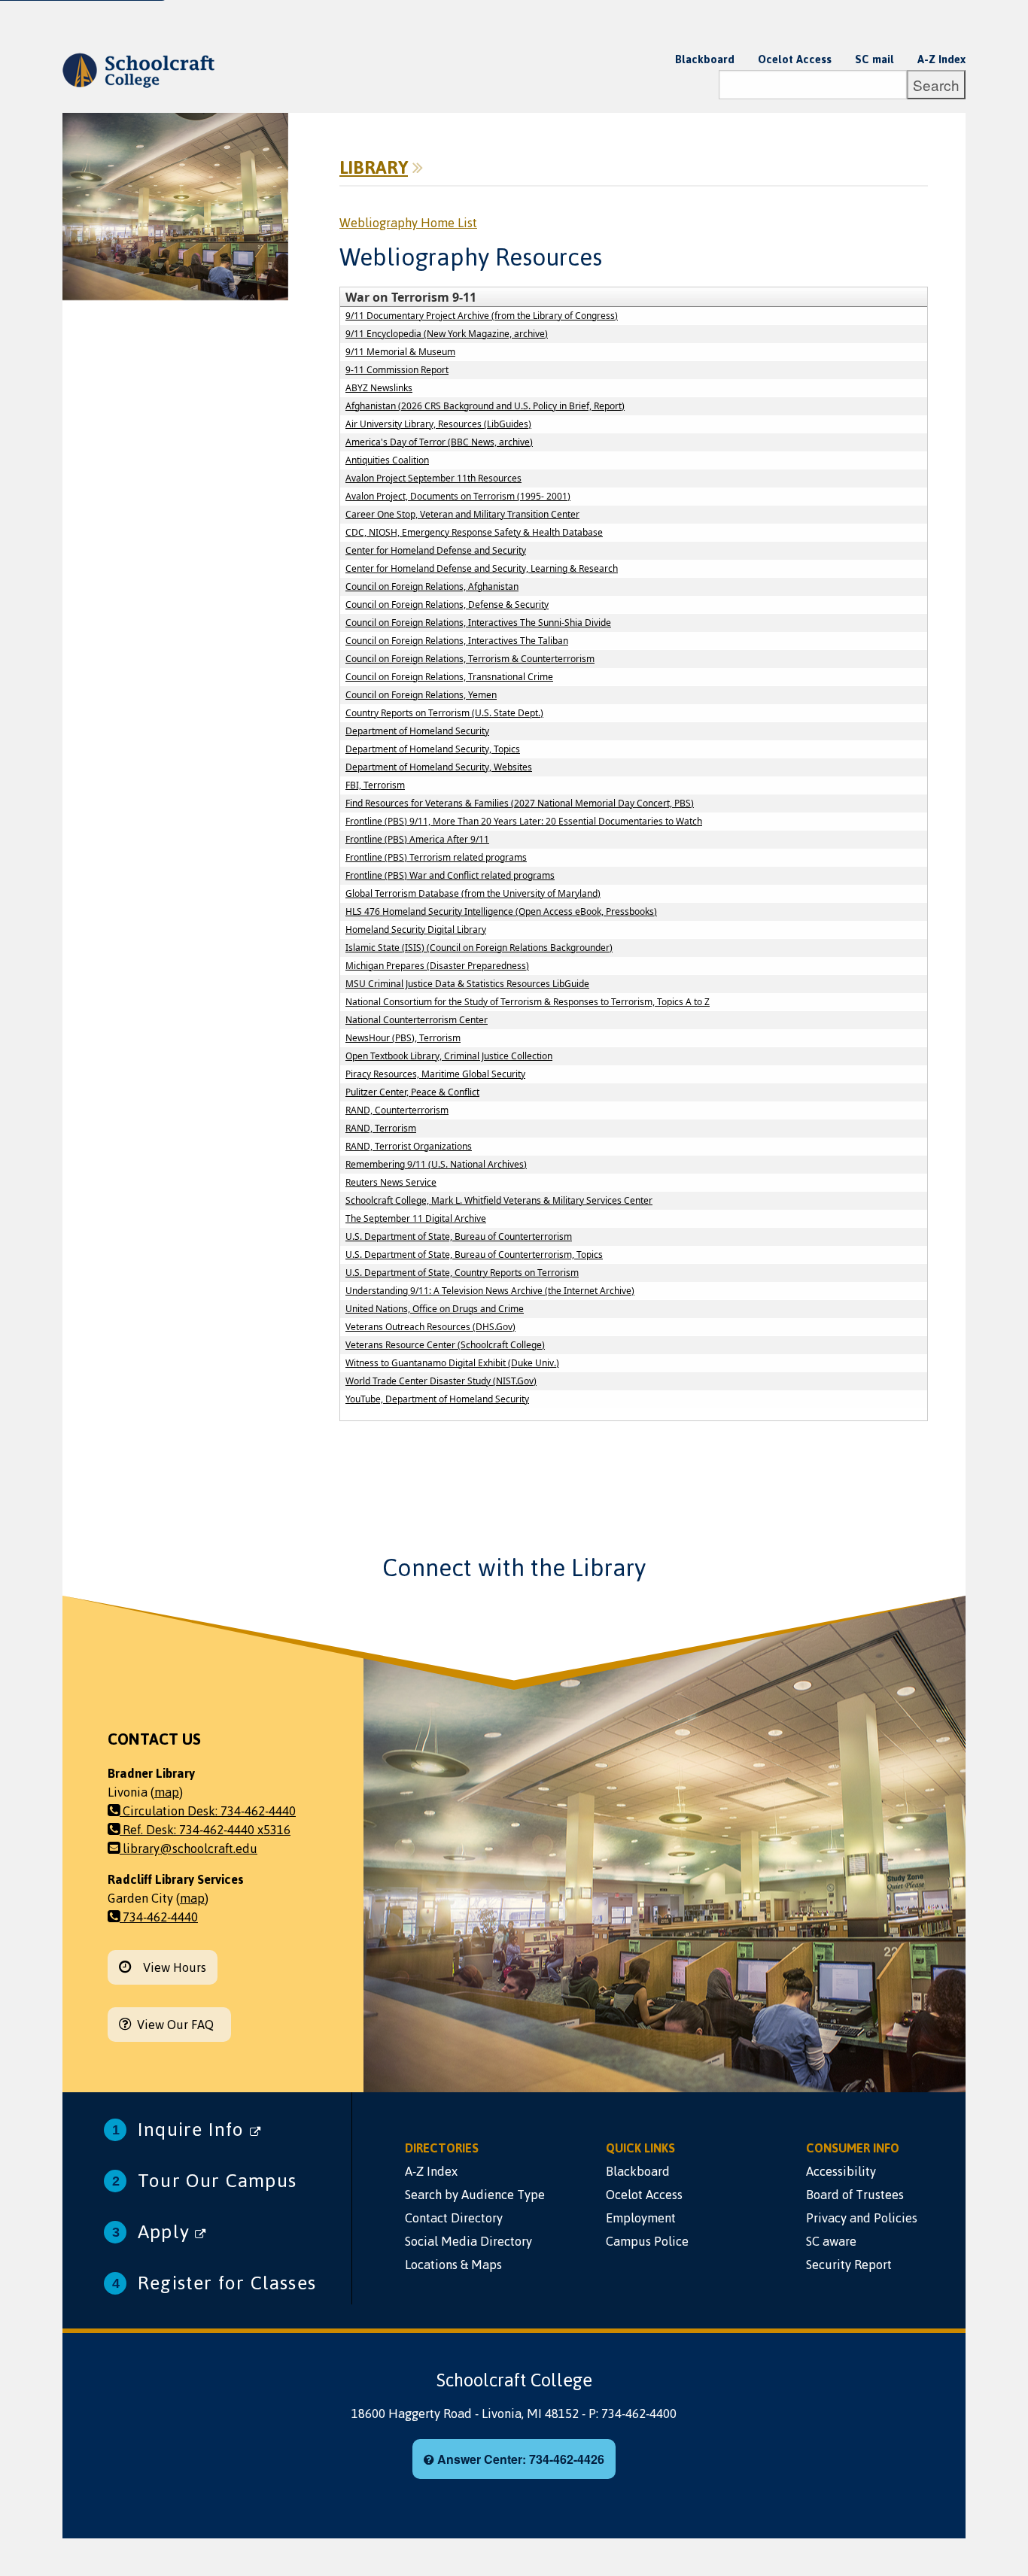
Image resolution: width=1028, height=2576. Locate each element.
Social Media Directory (468, 2241)
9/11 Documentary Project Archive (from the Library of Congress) (482, 316)
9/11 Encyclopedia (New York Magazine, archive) (447, 334)
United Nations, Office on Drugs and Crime (435, 1309)
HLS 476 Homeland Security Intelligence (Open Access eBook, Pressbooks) (501, 911)
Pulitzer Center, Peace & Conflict (412, 1092)
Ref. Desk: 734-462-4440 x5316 (205, 1830)
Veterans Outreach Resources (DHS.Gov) (430, 1327)
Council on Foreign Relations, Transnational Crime (449, 677)
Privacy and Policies (862, 2218)
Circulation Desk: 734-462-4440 (208, 1811)
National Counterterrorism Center (417, 1020)
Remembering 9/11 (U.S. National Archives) (436, 1164)
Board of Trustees (855, 2195)
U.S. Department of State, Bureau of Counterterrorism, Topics (474, 1255)
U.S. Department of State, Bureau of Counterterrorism (459, 1236)
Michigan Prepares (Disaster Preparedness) (437, 966)
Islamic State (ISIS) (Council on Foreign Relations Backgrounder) (479, 948)
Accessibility (841, 2171)
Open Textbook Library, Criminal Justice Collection (449, 1056)
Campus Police (647, 2241)
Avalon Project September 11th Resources (433, 478)
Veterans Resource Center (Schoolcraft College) (445, 1345)
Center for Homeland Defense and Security (436, 550)
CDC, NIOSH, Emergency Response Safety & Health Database (474, 532)
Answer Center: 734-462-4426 (519, 2459)
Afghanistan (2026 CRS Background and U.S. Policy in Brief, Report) (485, 406)
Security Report (849, 2265)
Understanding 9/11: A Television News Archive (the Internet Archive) (490, 1291)
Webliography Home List (408, 223)
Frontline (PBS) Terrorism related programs (436, 857)
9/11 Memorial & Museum (400, 352)
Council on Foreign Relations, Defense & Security (447, 605)
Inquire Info (194, 2129)
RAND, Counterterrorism (397, 1110)
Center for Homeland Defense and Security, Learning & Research (482, 568)
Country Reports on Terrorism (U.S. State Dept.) (444, 713)
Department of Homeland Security (417, 731)
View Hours (169, 1967)
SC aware (831, 2241)
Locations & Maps (453, 2265)
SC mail (874, 59)
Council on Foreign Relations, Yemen (421, 695)
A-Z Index (941, 59)
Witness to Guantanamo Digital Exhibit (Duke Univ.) (452, 1363)
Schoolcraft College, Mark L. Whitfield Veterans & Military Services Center (499, 1200)
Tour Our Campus (217, 2181)
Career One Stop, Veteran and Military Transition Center (462, 514)
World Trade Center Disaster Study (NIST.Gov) (441, 1381)
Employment (641, 2218)
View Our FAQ (175, 2025)
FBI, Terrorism (375, 785)
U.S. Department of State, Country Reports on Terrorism (462, 1273)
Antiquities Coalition (387, 460)
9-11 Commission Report (397, 370)
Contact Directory (454, 2218)
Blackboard (705, 59)
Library (374, 168)
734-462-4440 (159, 1917)
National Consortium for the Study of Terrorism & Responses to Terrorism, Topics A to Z (528, 1002)
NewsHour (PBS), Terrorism (403, 1038)
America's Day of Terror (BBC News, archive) (439, 442)
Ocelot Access (795, 59)
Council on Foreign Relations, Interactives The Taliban (457, 641)
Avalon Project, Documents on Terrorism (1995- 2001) (458, 496)
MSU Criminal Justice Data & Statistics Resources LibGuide (467, 984)
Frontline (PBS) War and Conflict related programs (450, 875)
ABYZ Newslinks (379, 388)
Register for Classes (227, 2283)
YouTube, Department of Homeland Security (437, 1399)
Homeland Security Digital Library (416, 930)
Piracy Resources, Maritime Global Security (435, 1074)
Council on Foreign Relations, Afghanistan (432, 586)
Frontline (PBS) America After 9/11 (417, 839)
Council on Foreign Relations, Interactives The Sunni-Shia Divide (478, 623)
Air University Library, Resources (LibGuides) (438, 424)
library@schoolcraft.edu (189, 1848)
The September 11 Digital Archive (416, 1218)
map (167, 1792)
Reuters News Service (391, 1182)
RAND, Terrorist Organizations (409, 1146)
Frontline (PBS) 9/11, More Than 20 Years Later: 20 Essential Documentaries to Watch (524, 821)
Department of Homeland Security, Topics (433, 749)
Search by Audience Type (475, 2195)
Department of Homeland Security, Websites (439, 767)
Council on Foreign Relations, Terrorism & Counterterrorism (470, 659)
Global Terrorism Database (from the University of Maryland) (473, 893)
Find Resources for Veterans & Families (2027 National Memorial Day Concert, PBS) (520, 803)
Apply (166, 2232)
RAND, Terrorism (381, 1128)
